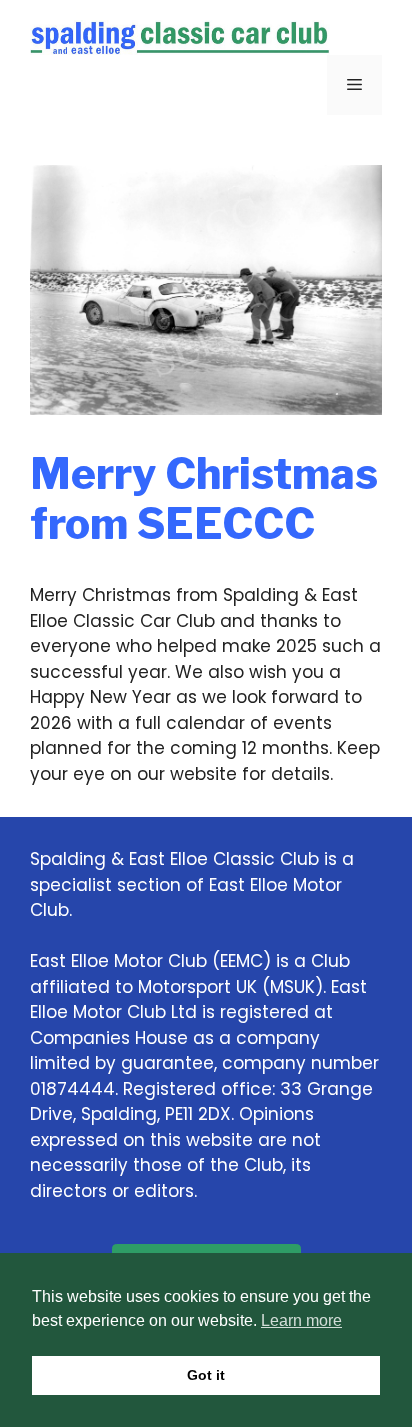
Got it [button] (206, 1375)
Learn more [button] (301, 1320)
